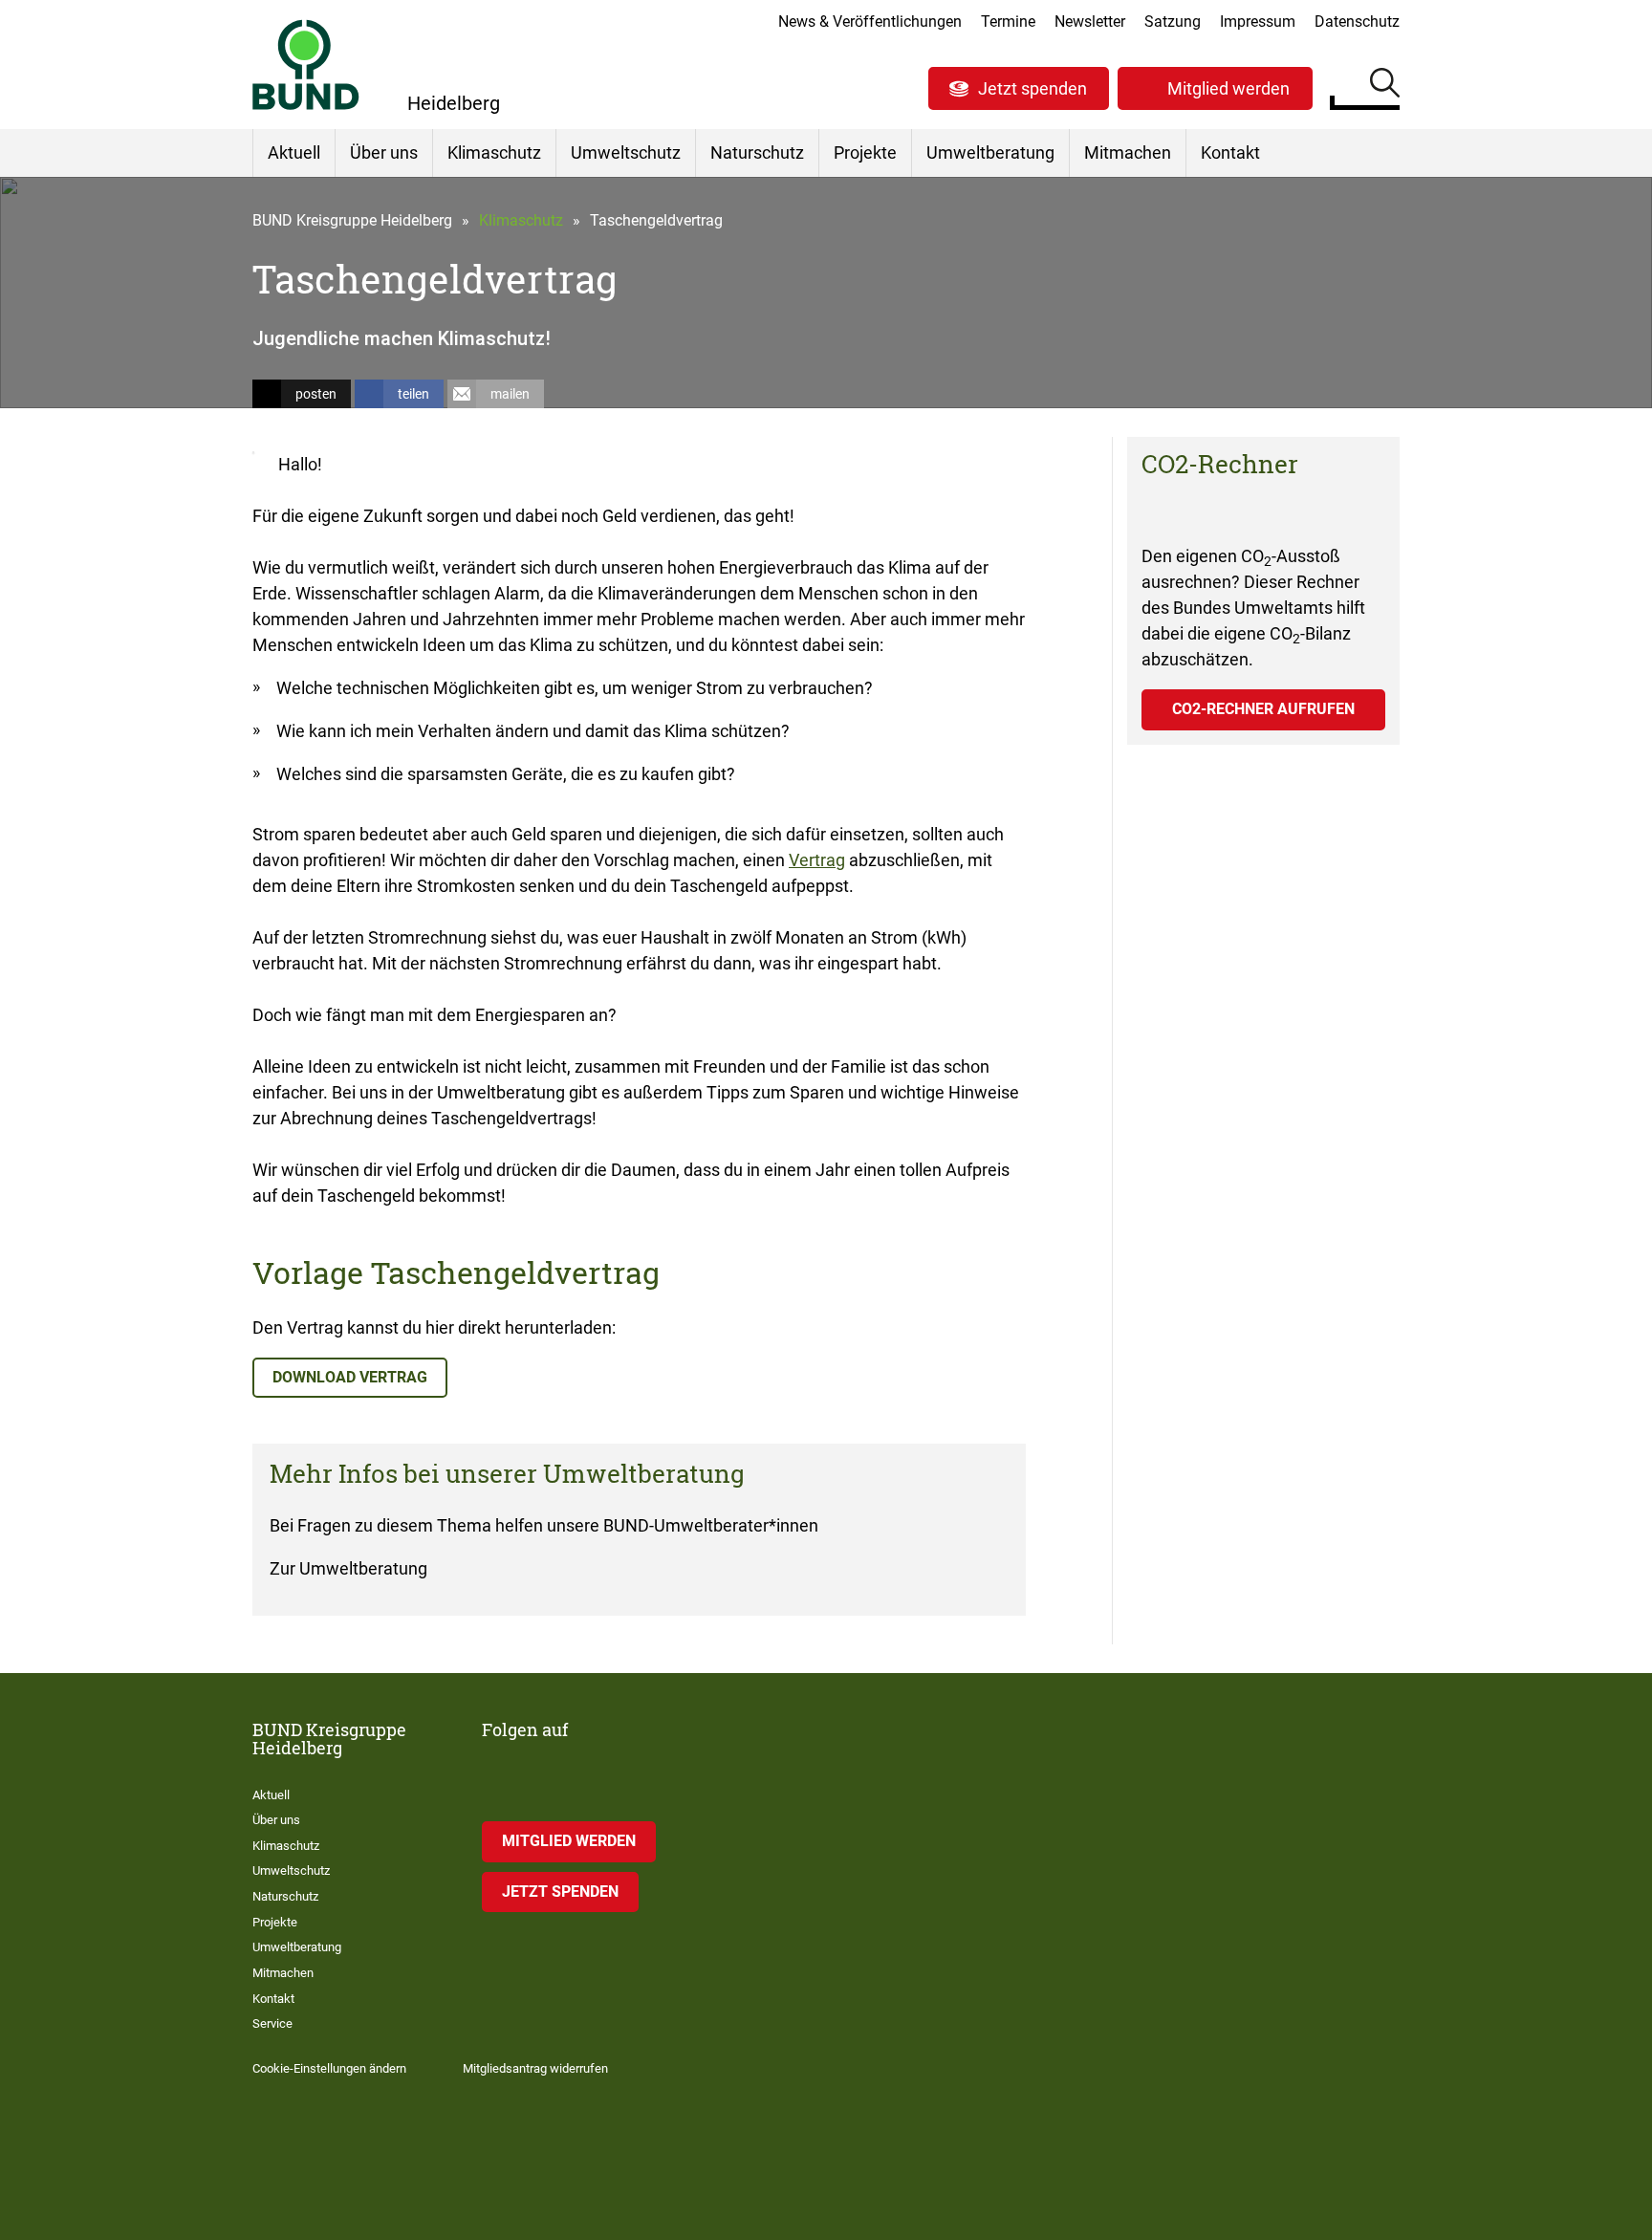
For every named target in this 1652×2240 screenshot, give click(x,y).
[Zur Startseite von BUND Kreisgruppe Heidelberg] (306, 65)
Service (272, 2023)
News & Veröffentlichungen (870, 22)
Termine (1008, 22)
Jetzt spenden (1032, 88)
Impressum (1258, 22)
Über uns (384, 152)
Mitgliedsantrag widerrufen (535, 2068)
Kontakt (1230, 152)
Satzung (1173, 22)
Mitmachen (1128, 152)
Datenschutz (1357, 22)
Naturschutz (757, 152)
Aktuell (294, 152)
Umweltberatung (990, 152)
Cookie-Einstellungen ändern (329, 2068)
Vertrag (817, 860)
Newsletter (1090, 22)
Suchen (1385, 86)
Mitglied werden (1228, 88)
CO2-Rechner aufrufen (1263, 709)
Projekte (865, 152)
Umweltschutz (626, 152)
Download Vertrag (350, 1377)
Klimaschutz (494, 152)
